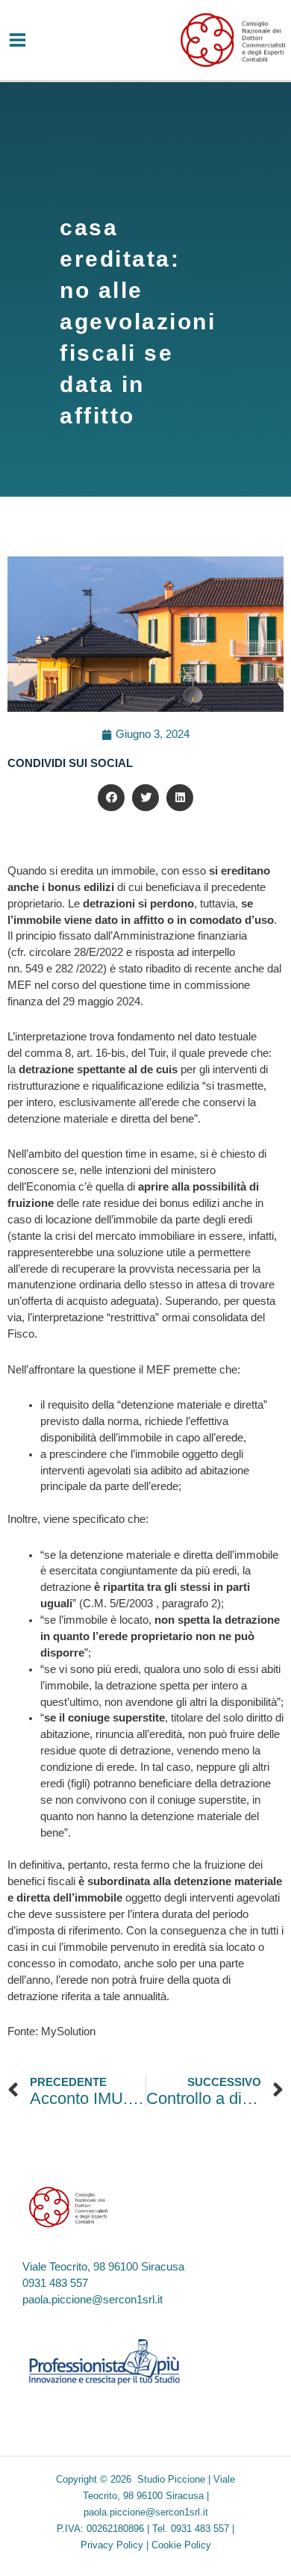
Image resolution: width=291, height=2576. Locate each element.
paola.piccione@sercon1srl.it (93, 2300)
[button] (111, 798)
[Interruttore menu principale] (18, 40)
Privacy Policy (112, 2545)
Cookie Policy (181, 2545)
